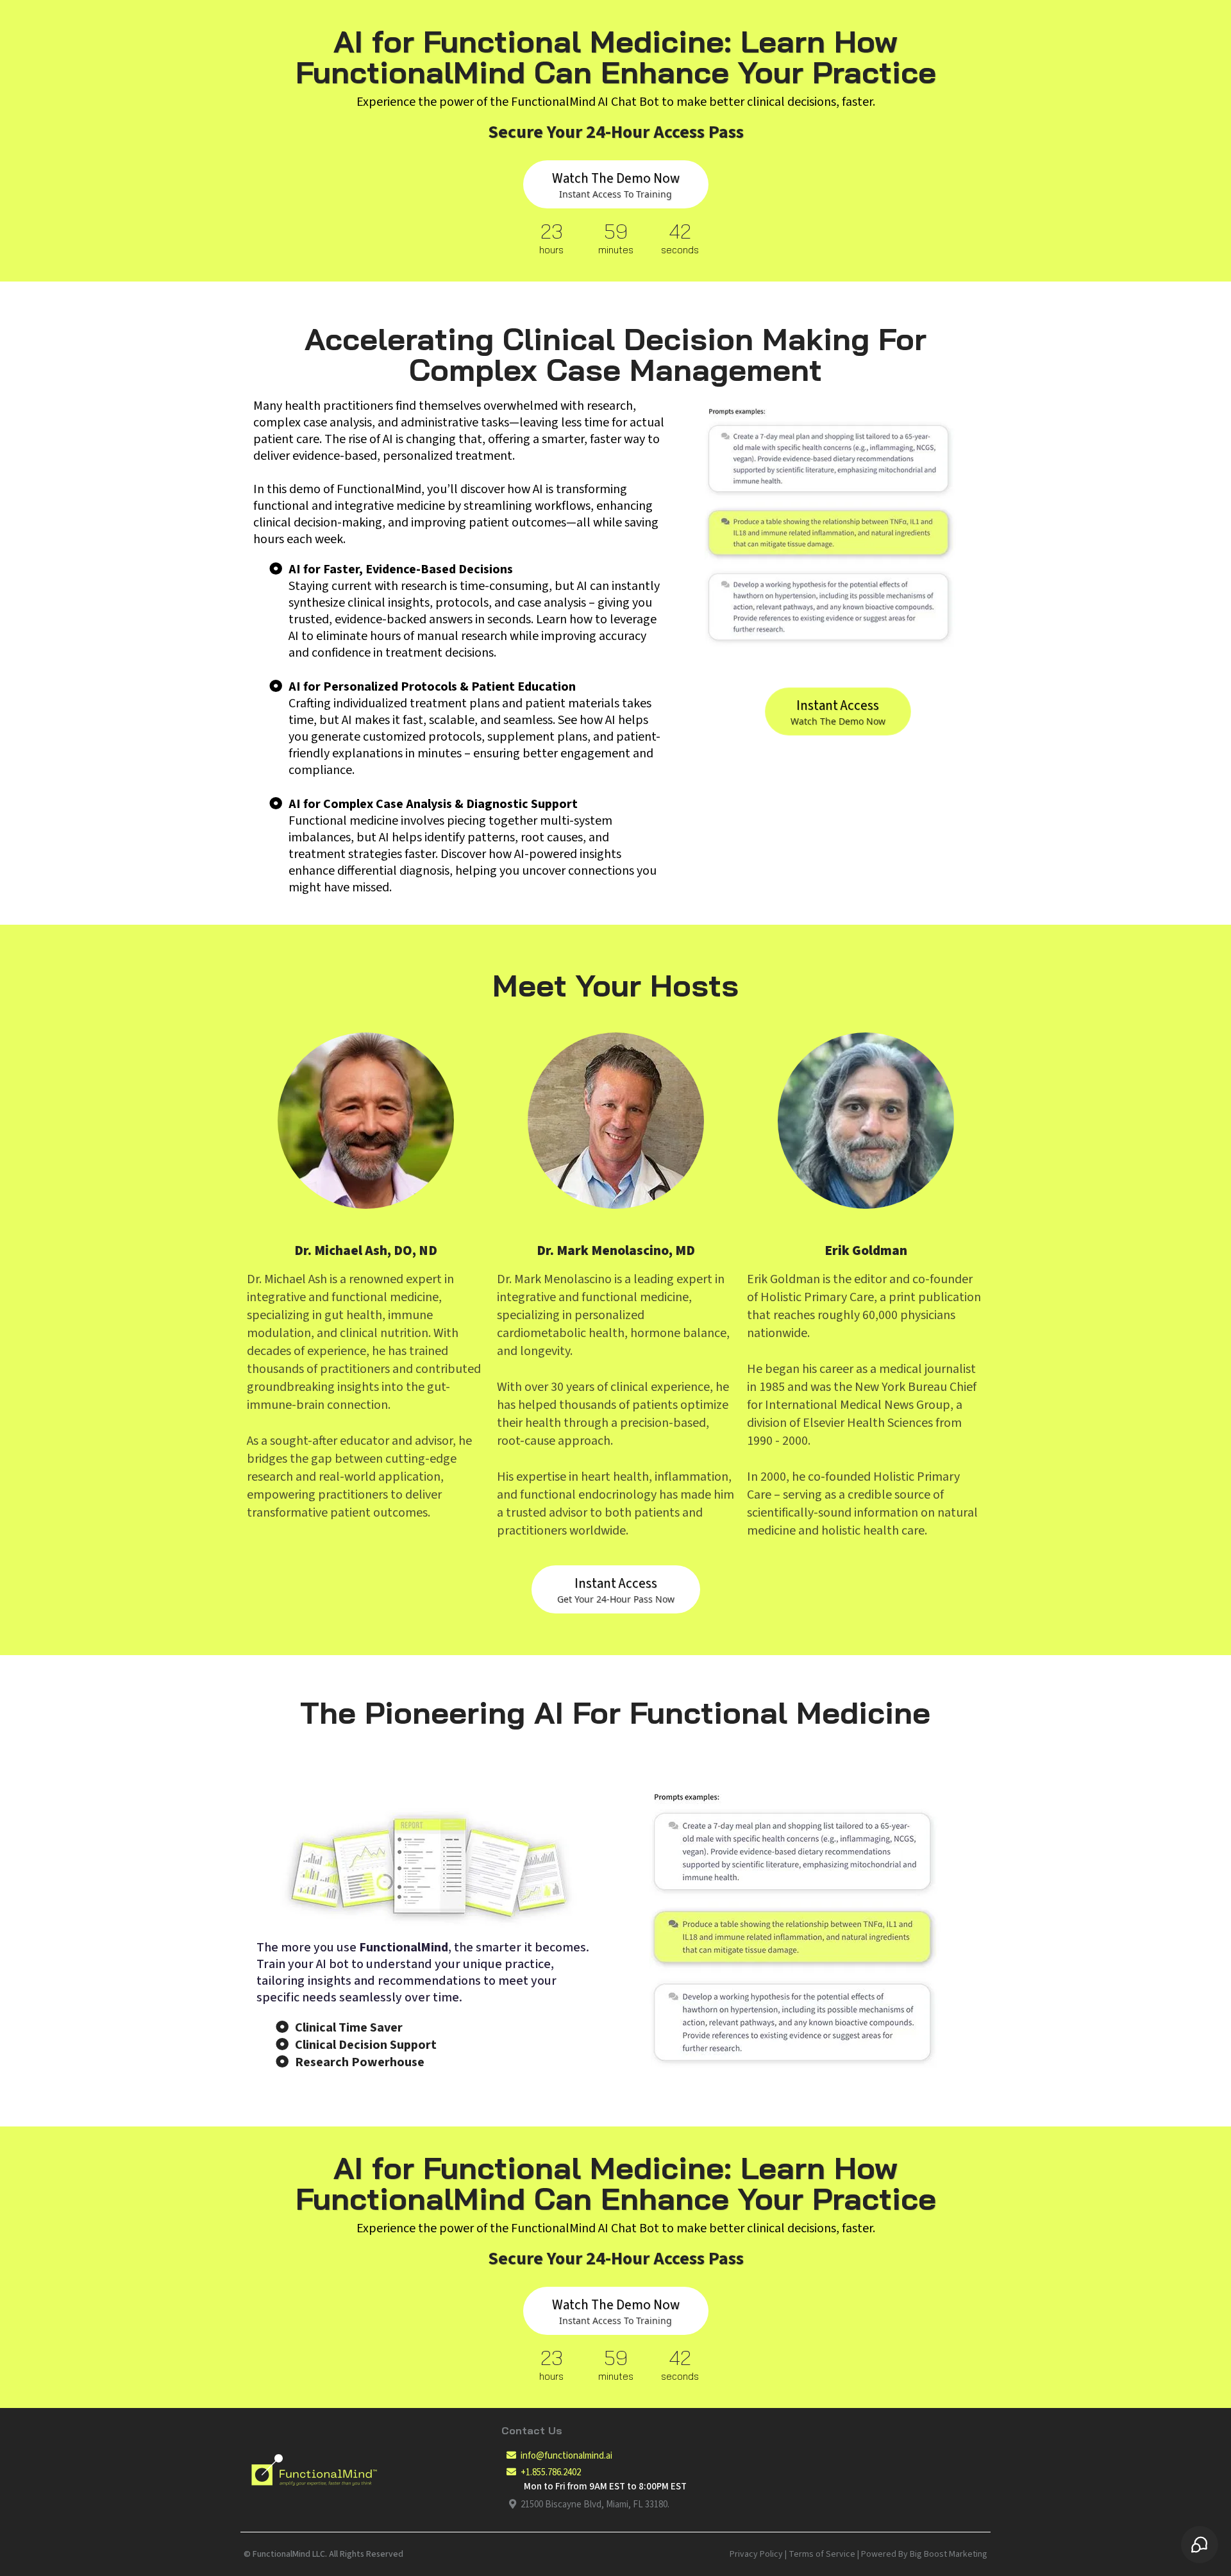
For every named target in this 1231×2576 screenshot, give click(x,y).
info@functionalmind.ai (566, 2456)
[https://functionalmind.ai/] (369, 2470)
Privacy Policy (756, 2554)
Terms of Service (822, 2554)
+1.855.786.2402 (551, 2472)
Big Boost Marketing (949, 2554)
